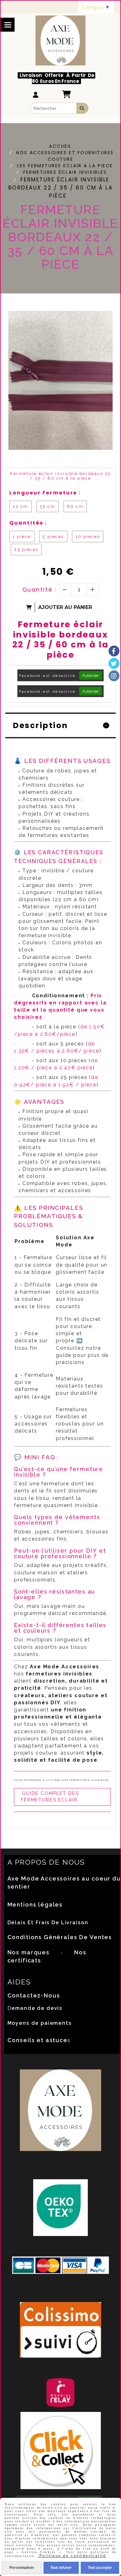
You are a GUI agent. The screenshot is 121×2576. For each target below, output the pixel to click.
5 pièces (53, 537)
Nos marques (29, 1952)
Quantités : (28, 523)
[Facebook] (114, 651)
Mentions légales (35, 1905)
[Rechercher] (83, 108)
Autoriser (91, 675)
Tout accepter (100, 2568)
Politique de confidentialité (72, 2556)
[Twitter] (114, 663)
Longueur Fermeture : (45, 493)
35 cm (47, 506)
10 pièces (88, 537)
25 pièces (26, 550)
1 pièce (22, 537)
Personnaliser (22, 2568)
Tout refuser (61, 2568)
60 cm (75, 506)
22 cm (20, 506)
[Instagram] (114, 676)
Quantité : (40, 590)
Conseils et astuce (38, 2040)
